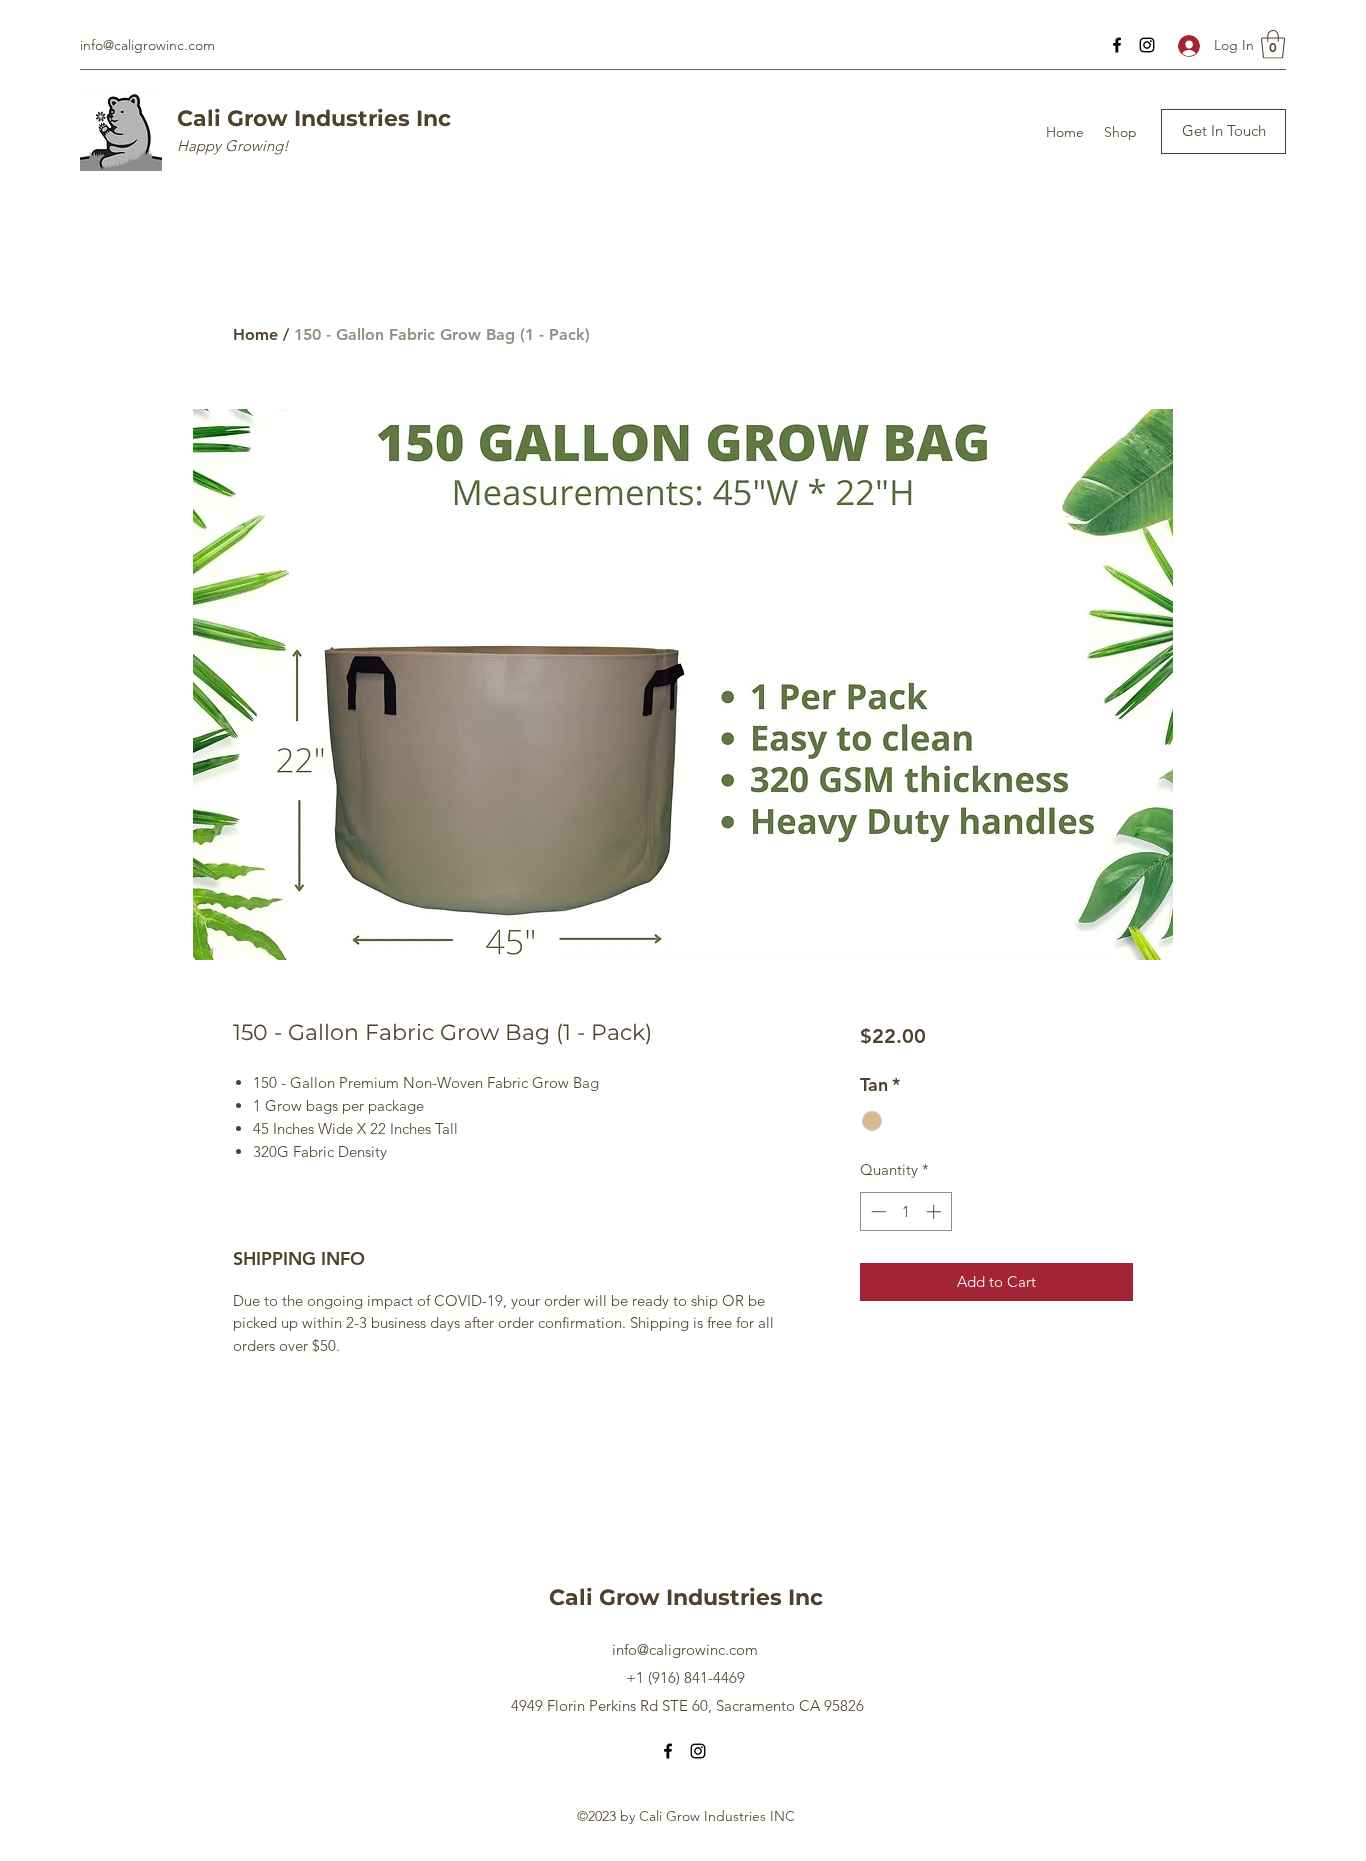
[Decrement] (876, 1211)
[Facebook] (1117, 45)
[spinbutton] (905, 1211)
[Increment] (935, 1211)
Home (255, 334)
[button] (1273, 44)
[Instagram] (1147, 45)
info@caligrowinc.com (147, 45)
